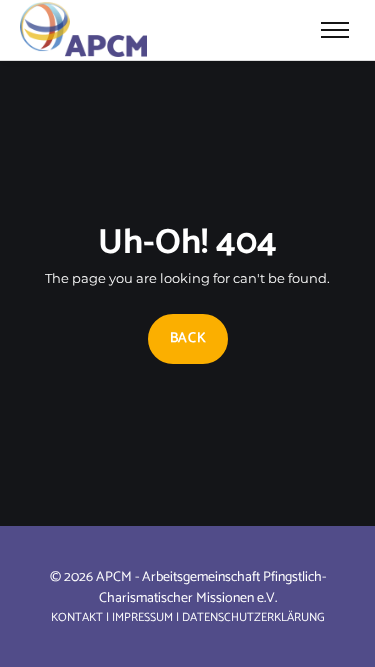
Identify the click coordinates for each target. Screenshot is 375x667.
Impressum (142, 617)
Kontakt (77, 617)
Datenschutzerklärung (253, 617)
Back (187, 338)
